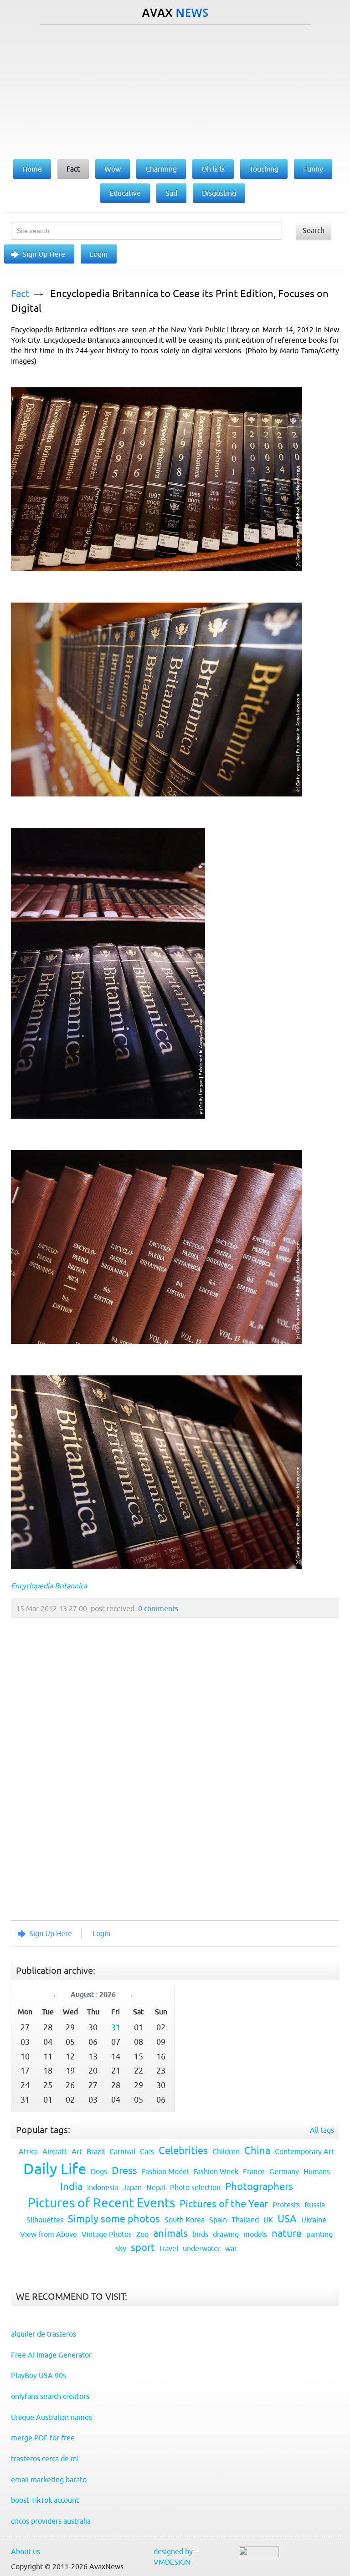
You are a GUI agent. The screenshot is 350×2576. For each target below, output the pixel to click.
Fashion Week (216, 2171)
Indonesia (103, 2187)
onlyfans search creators (50, 2396)
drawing (226, 2234)
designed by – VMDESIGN (176, 2557)
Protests (286, 2205)
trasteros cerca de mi (45, 2459)
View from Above (49, 2234)
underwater (202, 2248)
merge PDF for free (43, 2438)
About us (26, 2551)
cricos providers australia (51, 2521)
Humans (317, 2171)
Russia (315, 2205)
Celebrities (183, 2151)
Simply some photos (114, 2219)
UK (268, 2220)
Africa (28, 2151)
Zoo (142, 2234)
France (254, 2171)
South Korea (185, 2220)
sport (143, 2248)
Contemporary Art (304, 2151)
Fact (20, 294)
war (231, 2248)
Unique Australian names (51, 2417)
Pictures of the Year (224, 2204)
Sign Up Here (44, 254)
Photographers (259, 2187)
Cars (147, 2151)
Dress (124, 2171)
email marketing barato (49, 2480)
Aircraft (55, 2151)
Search (314, 230)
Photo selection (195, 2187)
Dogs (99, 2171)
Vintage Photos (107, 2234)
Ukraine (314, 2220)
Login (99, 254)
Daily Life (55, 2169)
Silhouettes (45, 2220)
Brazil (96, 2151)
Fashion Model (165, 2171)
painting (319, 2234)
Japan (132, 2187)
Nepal (156, 2187)
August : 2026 (93, 1994)
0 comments (158, 1608)
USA (287, 2219)
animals (170, 2234)
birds (200, 2234)
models (255, 2234)
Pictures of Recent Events (101, 2203)
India (71, 2187)
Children (226, 2151)
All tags (322, 2130)
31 (116, 2027)
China (257, 2151)
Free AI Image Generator (51, 2355)
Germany (284, 2171)
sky (121, 2248)
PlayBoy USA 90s (39, 2375)
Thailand (245, 2220)
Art (77, 2151)
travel (169, 2248)
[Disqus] (170, 1790)
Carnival (122, 2151)
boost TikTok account (45, 2500)
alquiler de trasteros (44, 2334)
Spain (218, 2220)
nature (287, 2234)
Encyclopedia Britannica (49, 1586)
